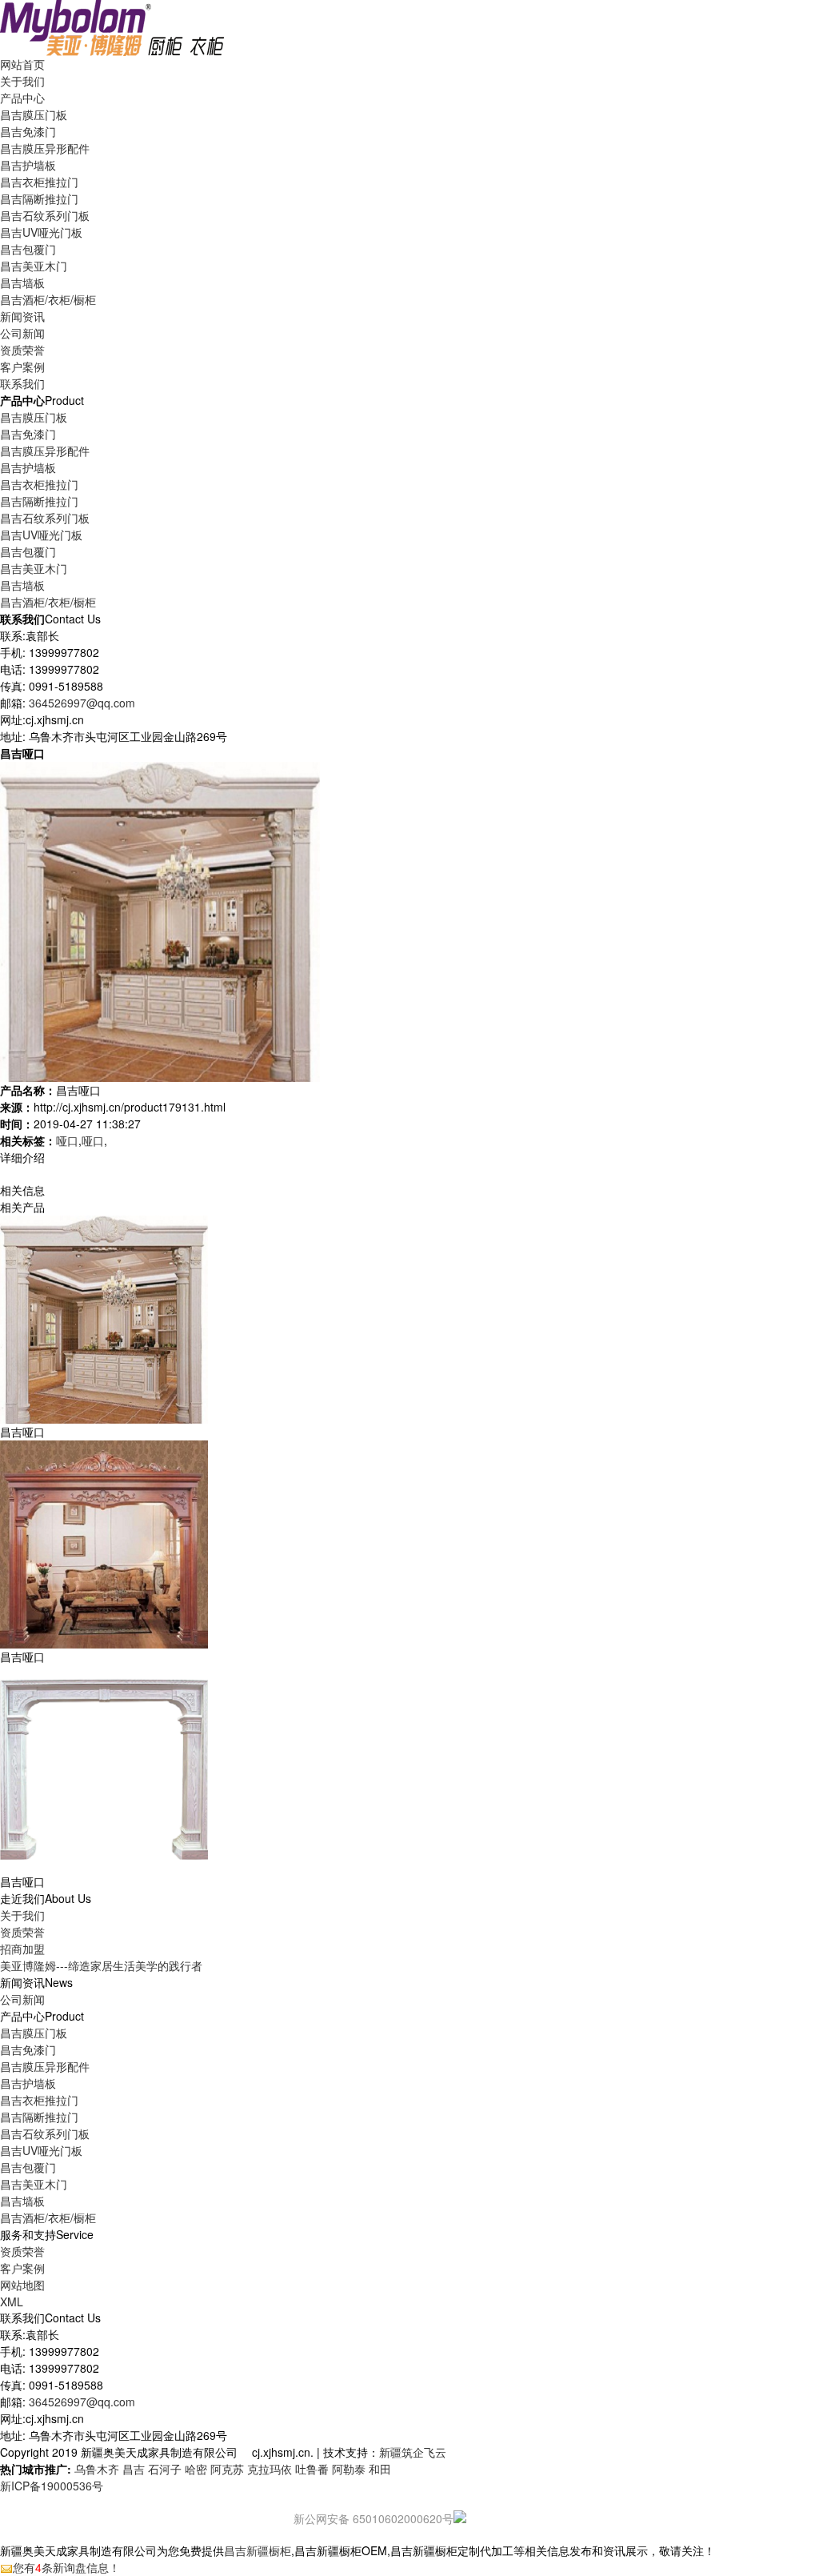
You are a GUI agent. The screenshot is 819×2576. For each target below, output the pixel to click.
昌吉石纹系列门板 (45, 215)
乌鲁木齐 (97, 2469)
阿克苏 (227, 2469)
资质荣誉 (22, 1932)
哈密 (196, 2469)
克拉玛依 (270, 2469)
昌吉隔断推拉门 (39, 198)
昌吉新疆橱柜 (258, 2550)
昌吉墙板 (22, 282)
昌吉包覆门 (28, 249)
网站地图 (22, 2285)
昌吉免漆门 (28, 131)
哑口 (67, 1140)
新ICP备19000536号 (52, 2486)
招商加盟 (22, 1949)
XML (12, 2302)
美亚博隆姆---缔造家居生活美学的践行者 (101, 1965)
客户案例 (22, 2268)
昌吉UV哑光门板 (41, 232)
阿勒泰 (349, 2469)
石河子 (165, 2469)
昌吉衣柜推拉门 (39, 182)
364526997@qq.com (82, 703)
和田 (380, 2469)
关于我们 (22, 1915)
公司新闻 (22, 333)
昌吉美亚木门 (34, 266)
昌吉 (134, 2469)
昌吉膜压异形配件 (45, 148)
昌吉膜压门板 (34, 114)
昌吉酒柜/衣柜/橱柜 (48, 299)
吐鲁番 (312, 2469)
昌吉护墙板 (28, 165)
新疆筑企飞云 (413, 2452)
